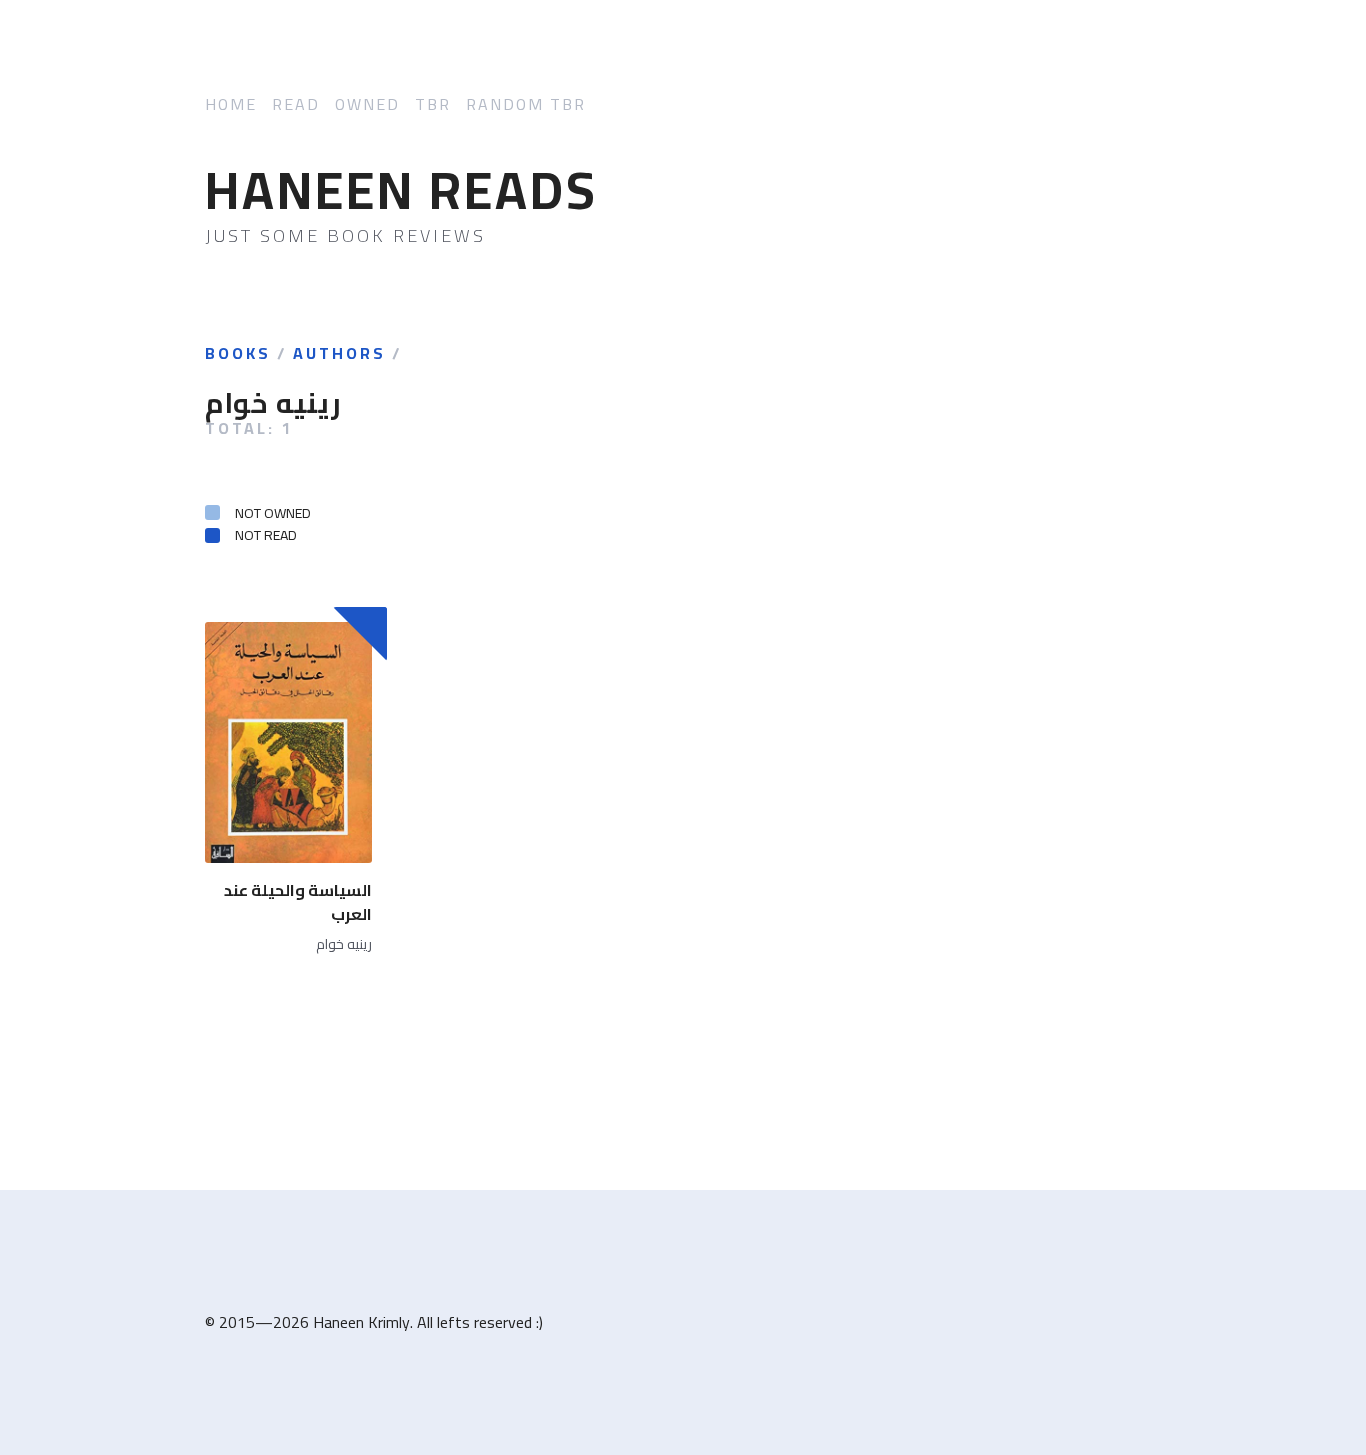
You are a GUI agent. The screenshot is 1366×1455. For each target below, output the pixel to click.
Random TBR (526, 104)
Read (296, 104)
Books (238, 354)
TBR (433, 104)
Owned (367, 104)
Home (231, 104)
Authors (339, 354)
